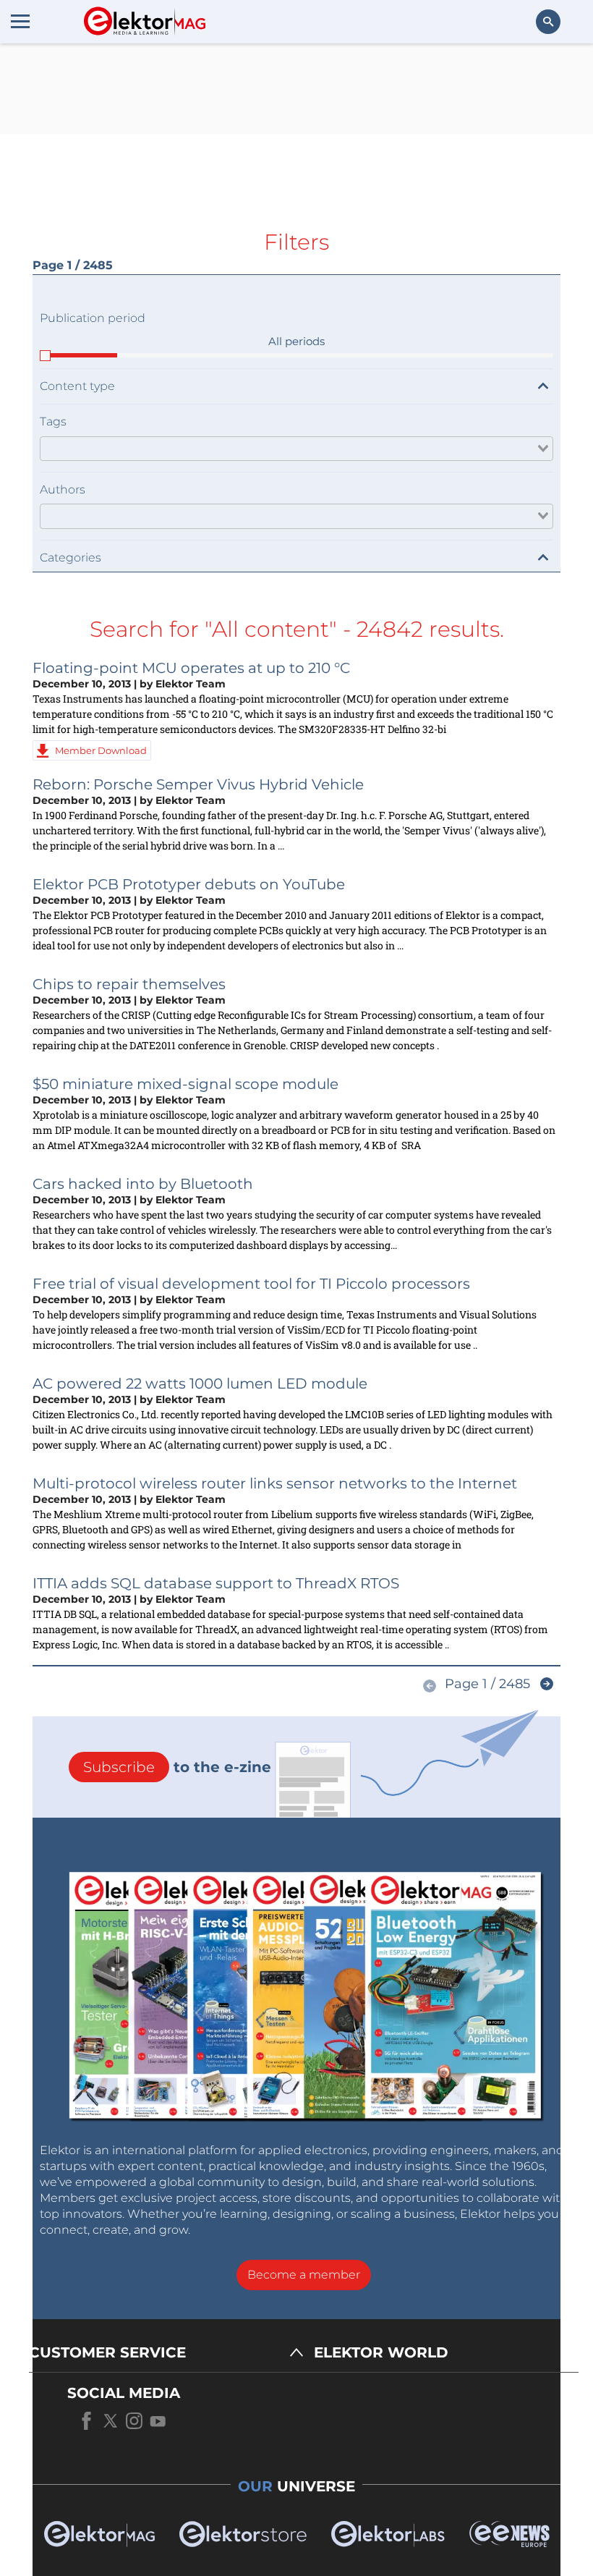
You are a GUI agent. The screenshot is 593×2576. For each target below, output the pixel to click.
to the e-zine (177, 1767)
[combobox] (296, 449)
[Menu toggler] (20, 21)
